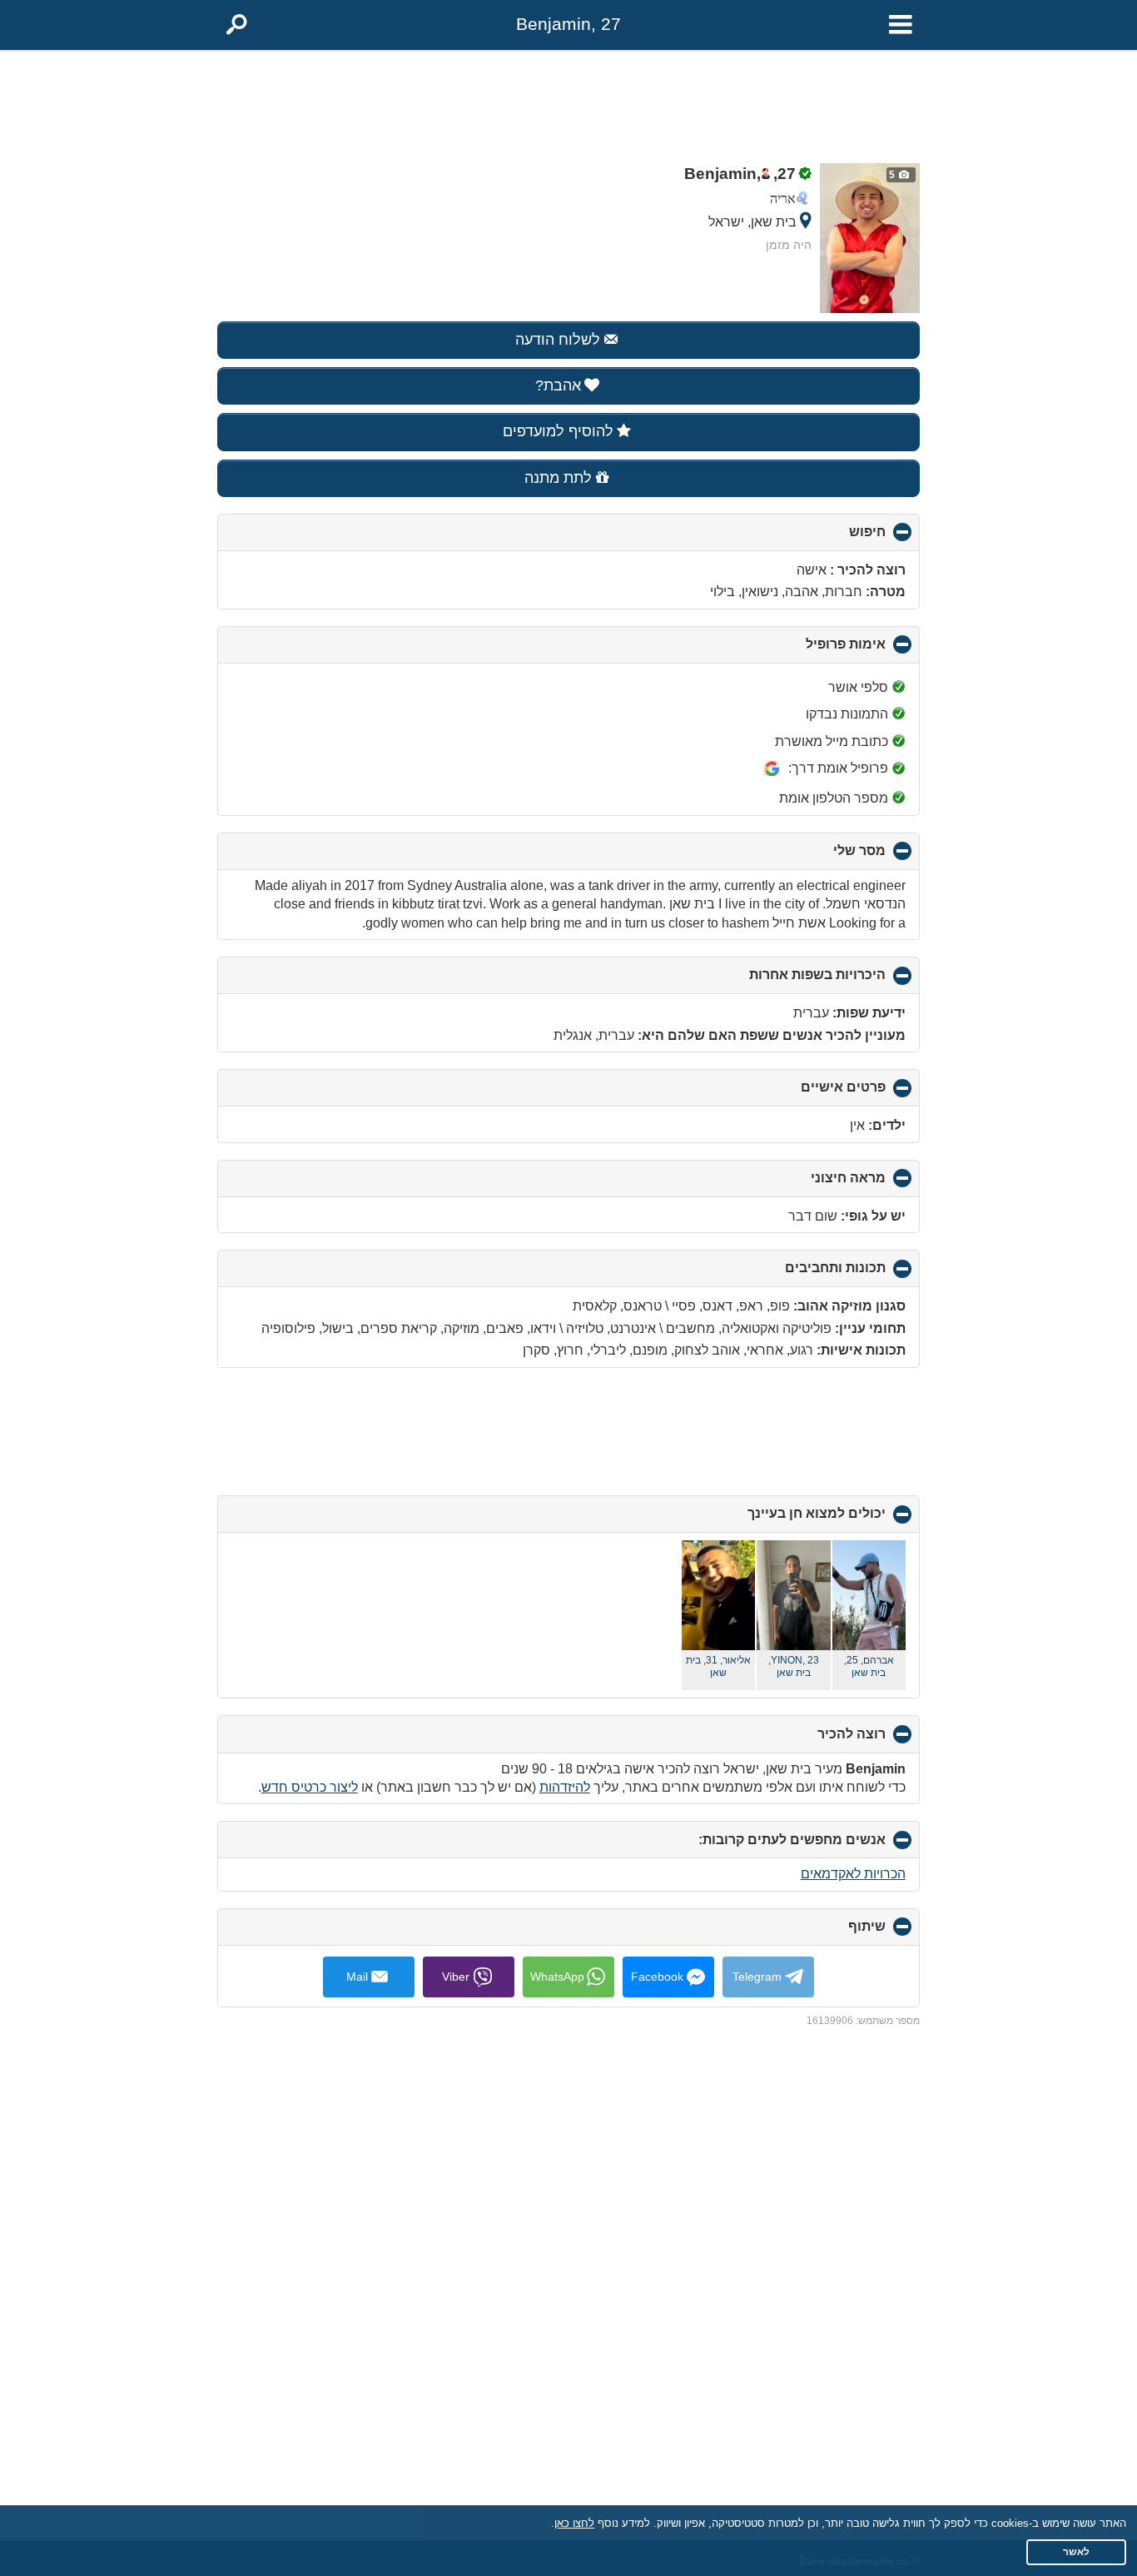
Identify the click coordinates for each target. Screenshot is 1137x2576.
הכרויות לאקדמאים (853, 1874)
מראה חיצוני (820, 1184)
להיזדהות (565, 1787)
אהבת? (558, 385)
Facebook (657, 1977)
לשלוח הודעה (558, 340)
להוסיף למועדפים (558, 431)
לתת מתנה (558, 478)
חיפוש (839, 538)
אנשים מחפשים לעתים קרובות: (764, 1845)
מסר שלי (832, 857)
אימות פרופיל (818, 650)
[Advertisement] (568, 102)
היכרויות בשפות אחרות (789, 981)
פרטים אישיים (815, 1093)
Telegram (757, 1977)
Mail (357, 1977)
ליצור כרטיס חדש (310, 1787)
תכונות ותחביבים (807, 1274)
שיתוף (839, 1932)
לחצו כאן (574, 2523)
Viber (456, 1977)
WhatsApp (557, 1977)
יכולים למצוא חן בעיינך (789, 1519)
